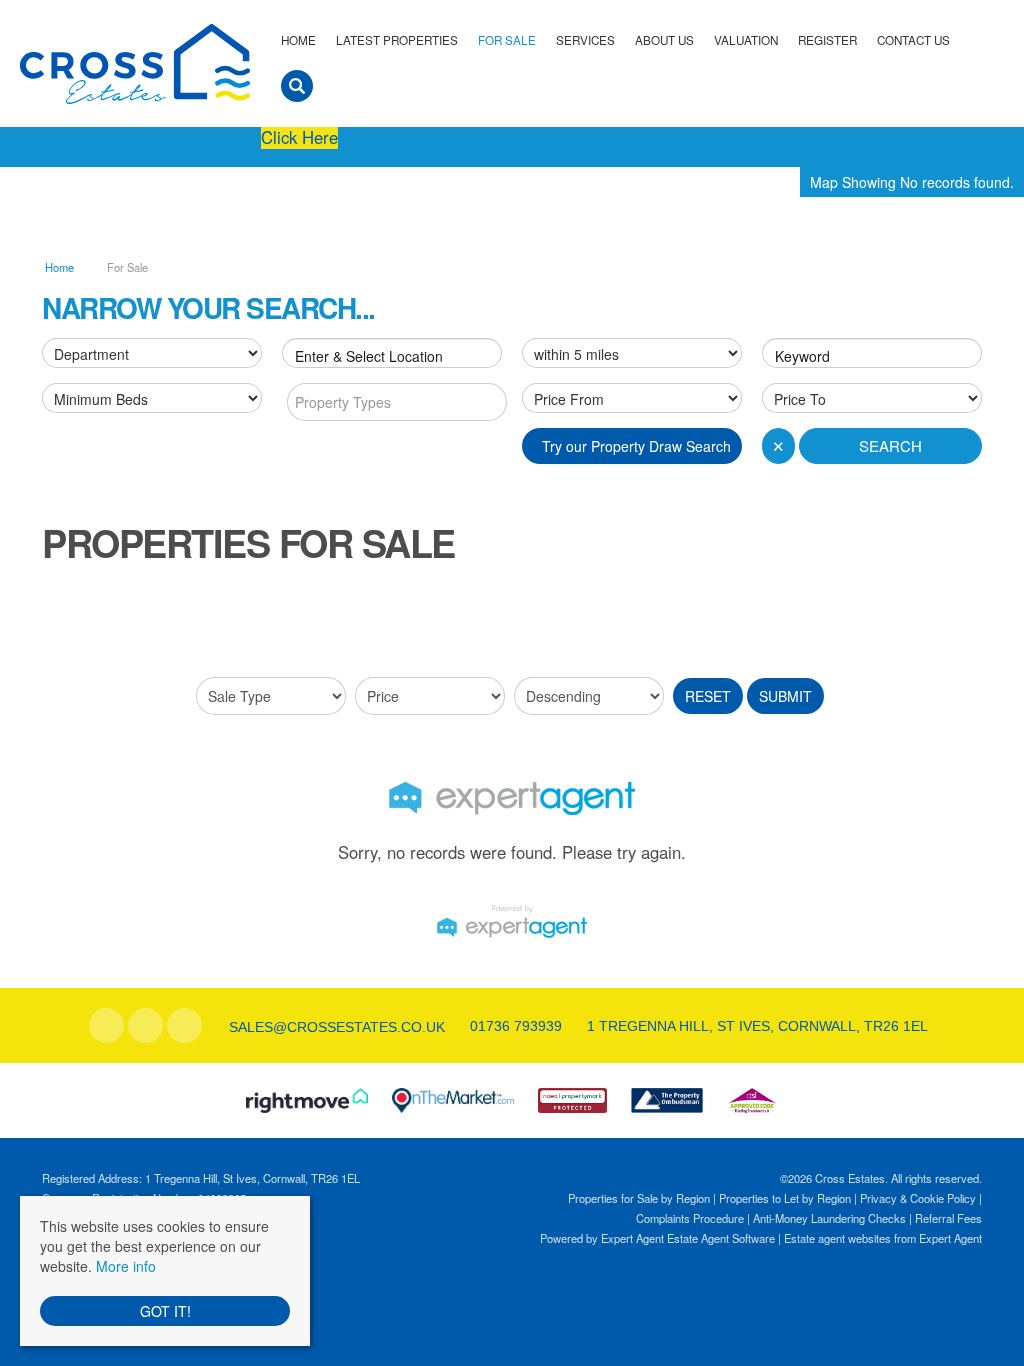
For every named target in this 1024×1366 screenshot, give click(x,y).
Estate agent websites (837, 1238)
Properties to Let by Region (785, 1198)
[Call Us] (467, 1026)
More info (126, 1266)
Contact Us (913, 40)
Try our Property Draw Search (632, 446)
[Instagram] (184, 1026)
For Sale (507, 40)
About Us (664, 40)
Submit (785, 696)
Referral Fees (948, 1218)
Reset (708, 696)
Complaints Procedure (690, 1218)
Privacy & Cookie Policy (918, 1198)
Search (890, 445)
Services (585, 40)
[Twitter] (145, 1026)
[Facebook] (106, 1026)
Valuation (746, 40)
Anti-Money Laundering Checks (829, 1218)
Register (827, 40)
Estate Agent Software (721, 1238)
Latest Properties (397, 40)
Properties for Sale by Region (639, 1198)
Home (298, 40)
